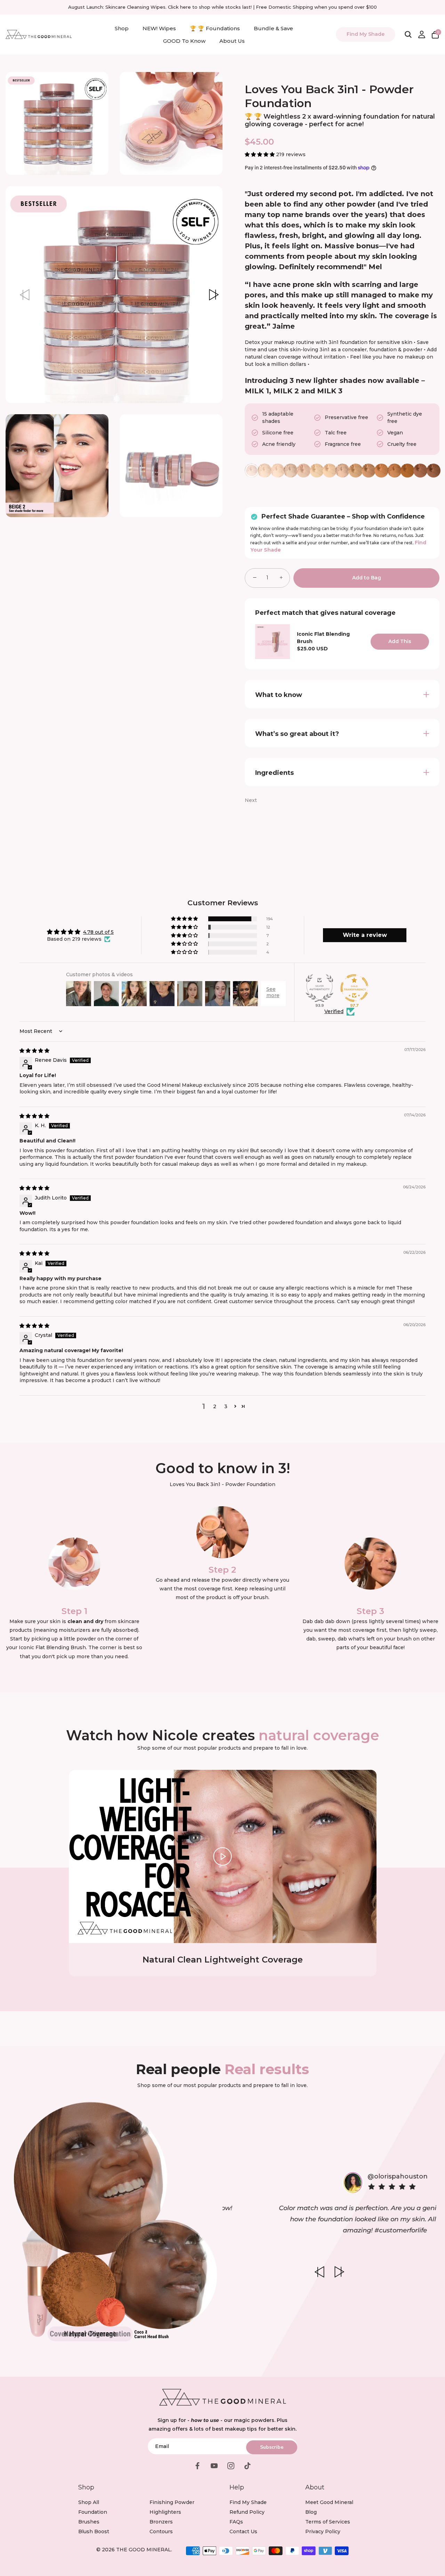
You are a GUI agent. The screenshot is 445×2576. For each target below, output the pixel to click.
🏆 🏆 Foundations (215, 28)
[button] (24, 295)
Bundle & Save (273, 28)
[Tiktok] (248, 2465)
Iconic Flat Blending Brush (323, 638)
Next (251, 800)
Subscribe (272, 2447)
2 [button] (215, 1406)
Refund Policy (247, 2512)
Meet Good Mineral (329, 2502)
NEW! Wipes (159, 28)
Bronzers (161, 2522)
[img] (34, 1051)
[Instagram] (231, 2465)
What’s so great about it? (297, 734)
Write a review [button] (365, 935)
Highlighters (165, 2512)
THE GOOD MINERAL (144, 2550)
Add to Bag (367, 578)
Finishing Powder (172, 2502)
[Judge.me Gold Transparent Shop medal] (354, 988)
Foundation (93, 2512)
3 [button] (226, 1406)
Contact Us (243, 2531)
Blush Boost (94, 2531)
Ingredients (274, 773)
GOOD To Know (184, 41)
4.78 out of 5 (98, 932)
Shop (122, 28)
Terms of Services (328, 2522)
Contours (161, 2531)
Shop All (89, 2502)
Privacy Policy (323, 2531)
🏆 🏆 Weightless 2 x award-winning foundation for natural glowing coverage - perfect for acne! (340, 120)
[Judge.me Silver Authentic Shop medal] (319, 988)
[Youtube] (214, 2465)
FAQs (236, 2522)
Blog (311, 2512)
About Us (232, 41)
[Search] (408, 34)
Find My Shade (366, 34)
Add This (400, 641)
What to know (279, 695)
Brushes (89, 2522)
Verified (334, 1011)
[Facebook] (197, 2465)
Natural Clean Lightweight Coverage (223, 1960)
